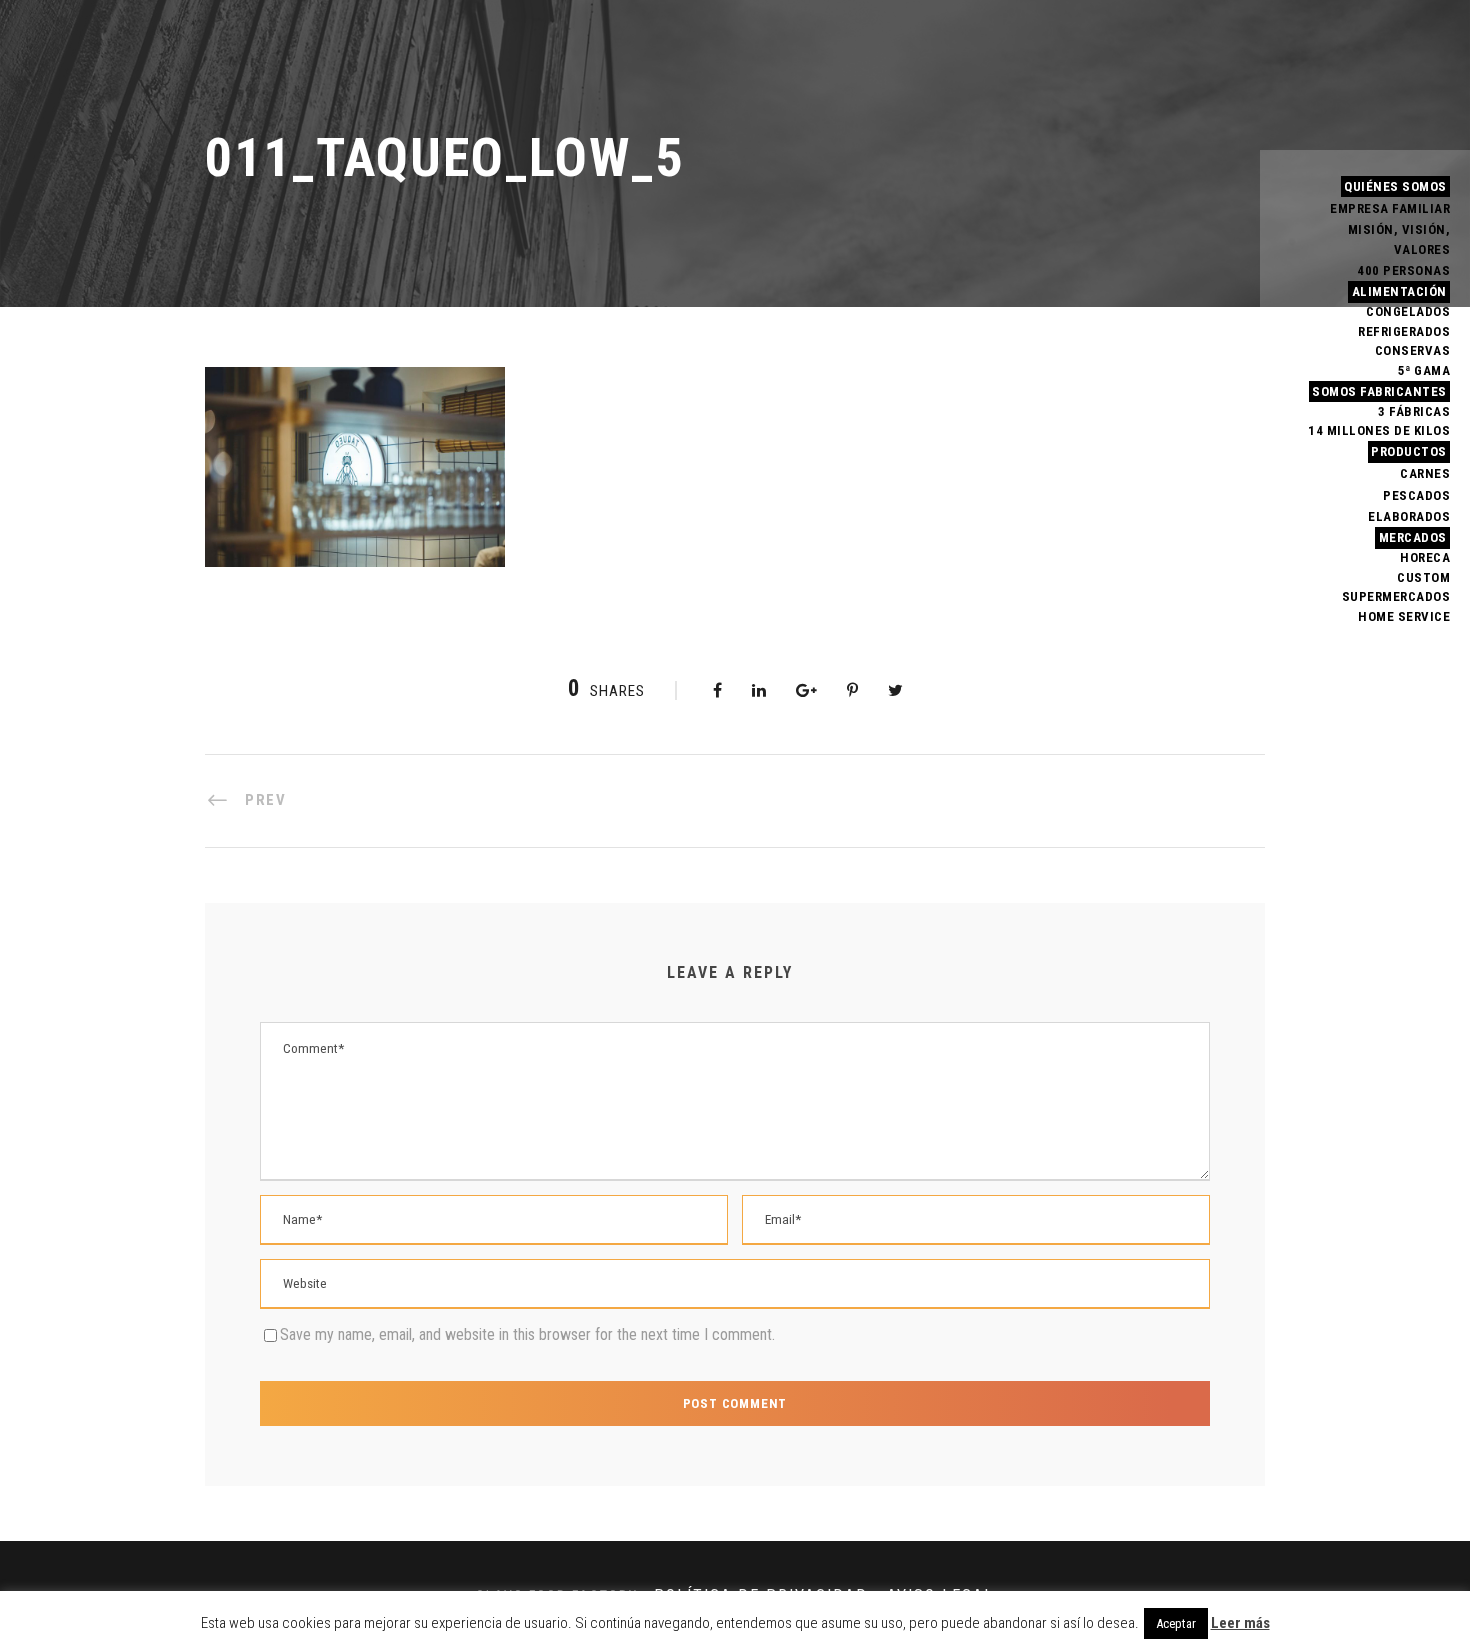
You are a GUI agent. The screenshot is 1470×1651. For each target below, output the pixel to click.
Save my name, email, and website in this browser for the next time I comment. (527, 1334)
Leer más (1240, 1623)
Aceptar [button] (1176, 1623)
